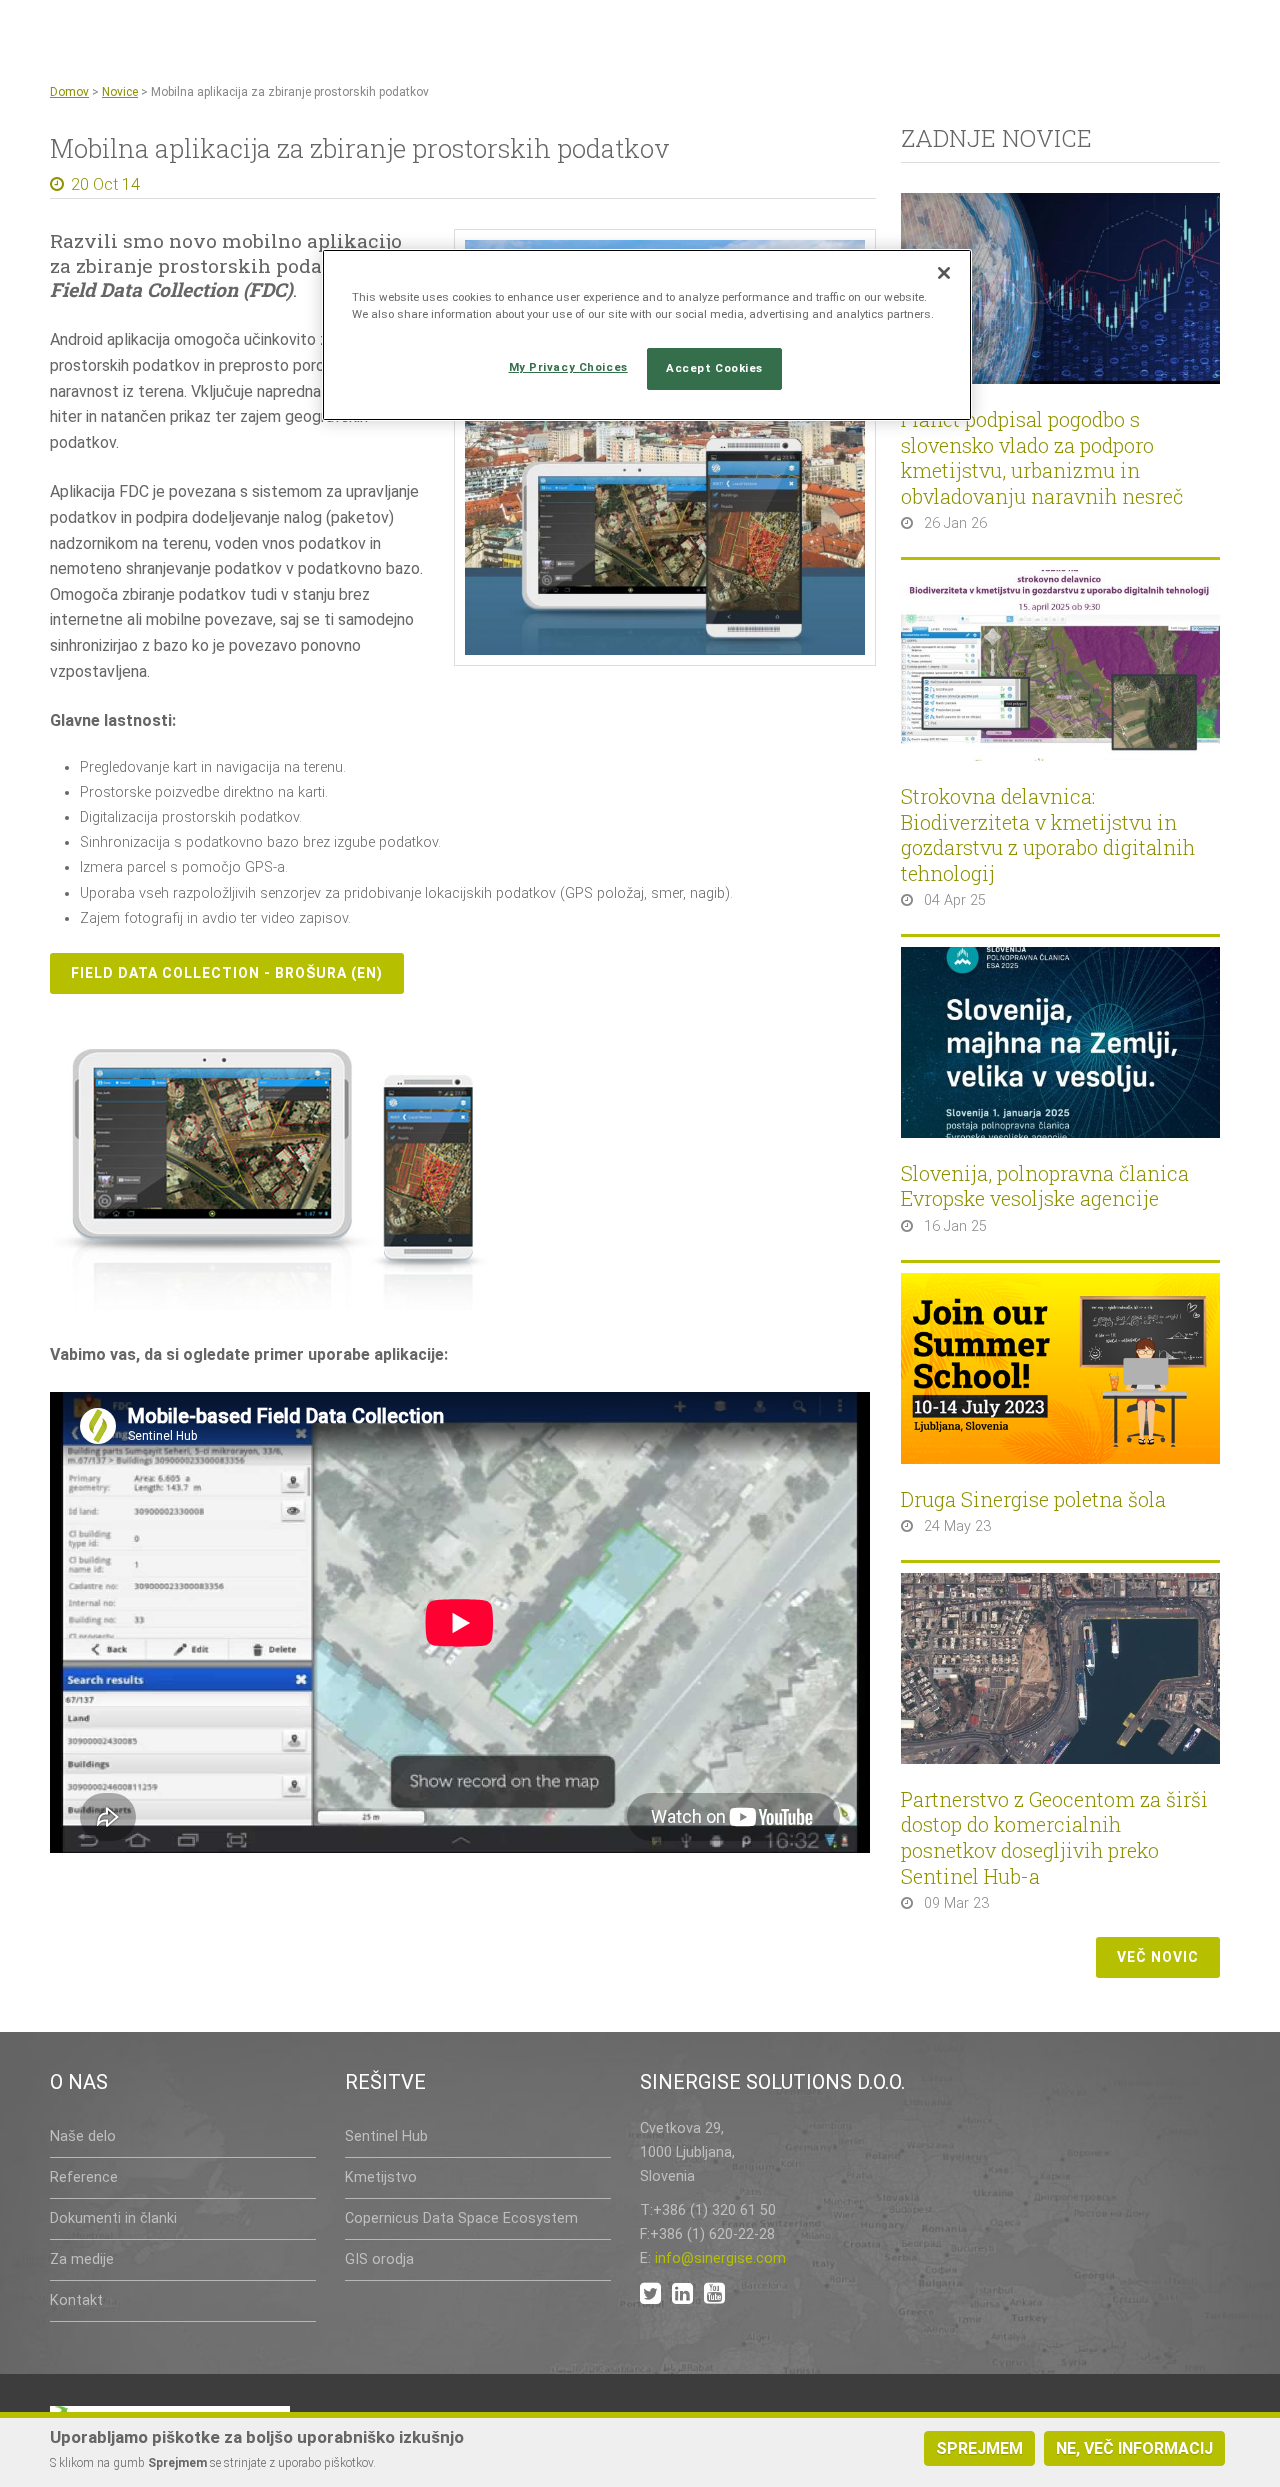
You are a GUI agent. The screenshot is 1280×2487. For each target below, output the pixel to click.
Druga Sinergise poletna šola (1033, 1499)
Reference (84, 2177)
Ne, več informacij (1134, 2448)
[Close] (944, 273)
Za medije (82, 2259)
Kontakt (76, 2300)
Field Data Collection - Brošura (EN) (227, 973)
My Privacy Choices (568, 367)
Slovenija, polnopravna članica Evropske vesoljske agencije (1045, 1186)
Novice (120, 92)
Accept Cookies (714, 368)
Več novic (1158, 1957)
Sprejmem (979, 2448)
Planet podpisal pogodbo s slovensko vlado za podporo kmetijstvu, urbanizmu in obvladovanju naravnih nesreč (1042, 458)
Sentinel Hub (386, 2136)
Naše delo (83, 2136)
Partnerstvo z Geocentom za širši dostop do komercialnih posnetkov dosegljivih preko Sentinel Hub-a (1054, 1838)
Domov (69, 92)
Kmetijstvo (381, 2177)
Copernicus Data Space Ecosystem (461, 2218)
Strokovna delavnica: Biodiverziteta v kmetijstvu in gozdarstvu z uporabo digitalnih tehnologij (1048, 835)
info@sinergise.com (720, 2258)
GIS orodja (379, 2259)
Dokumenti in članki (113, 2218)
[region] (647, 335)
